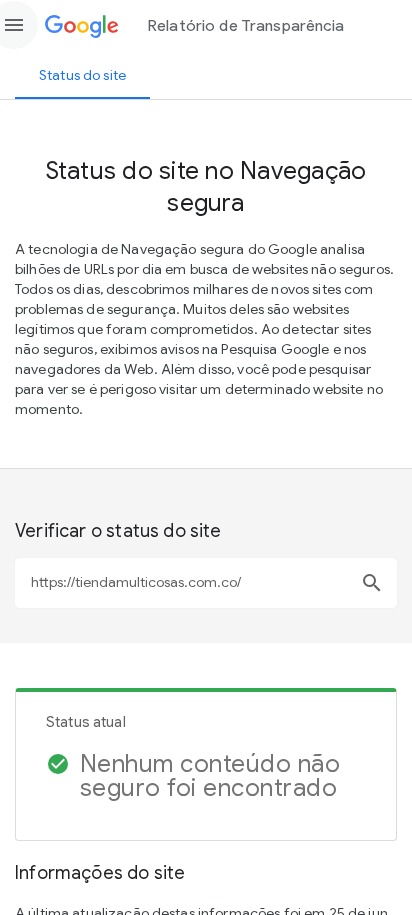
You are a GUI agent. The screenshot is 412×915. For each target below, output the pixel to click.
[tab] (82, 75)
